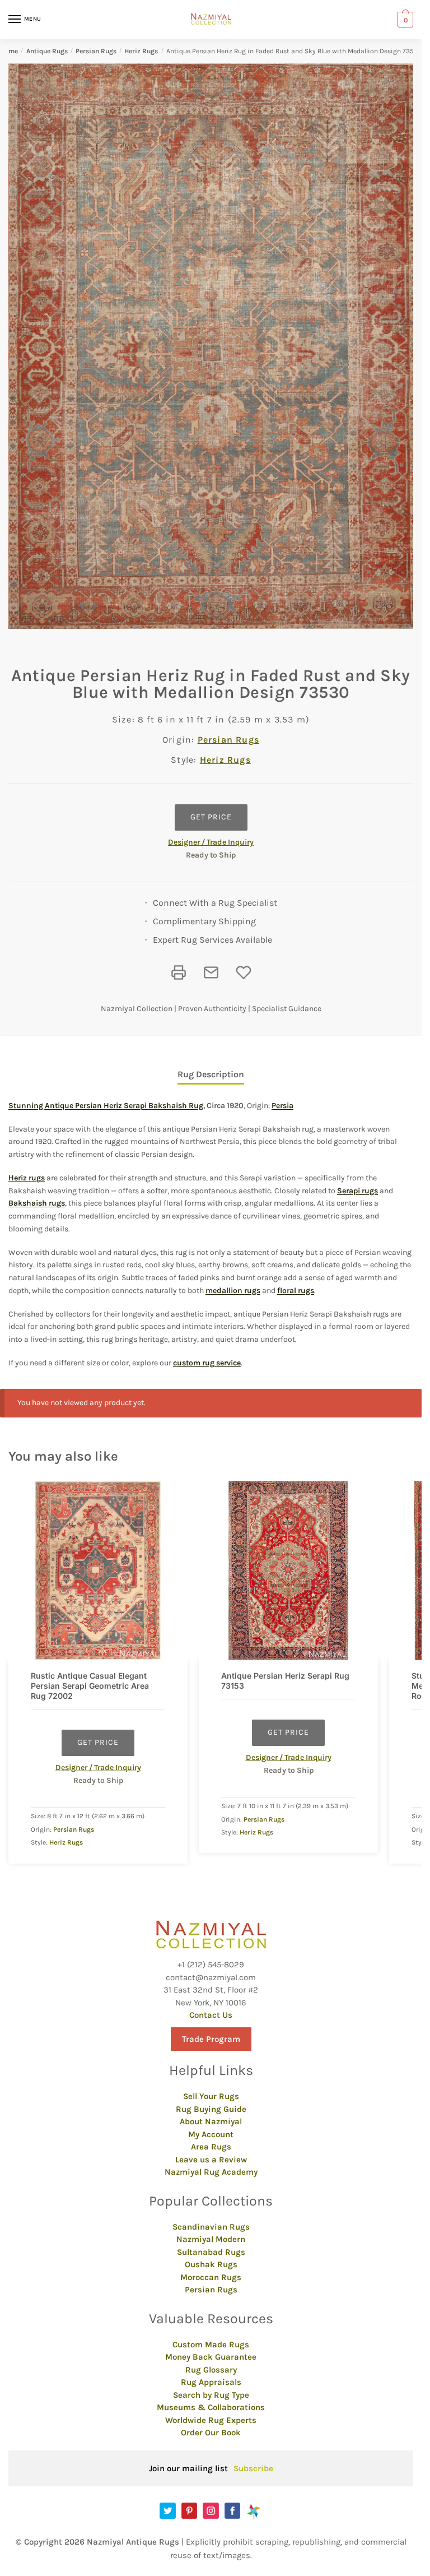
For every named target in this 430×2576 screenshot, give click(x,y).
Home (9, 51)
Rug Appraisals (211, 2382)
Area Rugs (211, 2147)
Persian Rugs (96, 51)
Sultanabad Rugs (211, 2252)
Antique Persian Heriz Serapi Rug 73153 (285, 1681)
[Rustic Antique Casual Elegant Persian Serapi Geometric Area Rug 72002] (98, 1570)
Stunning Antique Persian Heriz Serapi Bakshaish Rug (106, 1106)
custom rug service (207, 1363)
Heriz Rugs (141, 51)
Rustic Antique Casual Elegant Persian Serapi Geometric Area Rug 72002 (90, 1686)
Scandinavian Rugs (211, 2227)
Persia (282, 1106)
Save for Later (244, 972)
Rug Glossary (211, 2370)
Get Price (211, 817)
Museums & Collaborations (211, 2407)
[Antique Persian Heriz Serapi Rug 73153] (288, 1570)
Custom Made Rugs (211, 2345)
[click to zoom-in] (215, 346)
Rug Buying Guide (211, 2109)
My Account (211, 2134)
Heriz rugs (27, 1178)
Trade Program (211, 2039)
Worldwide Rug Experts (211, 2420)
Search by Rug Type (211, 2395)
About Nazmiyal (211, 2121)
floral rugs (296, 1291)
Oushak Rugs (211, 2264)
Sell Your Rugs (211, 2096)
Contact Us (211, 2015)
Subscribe (253, 2468)
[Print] (179, 972)
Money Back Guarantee (211, 2357)
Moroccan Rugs (211, 2277)
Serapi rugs (357, 1191)
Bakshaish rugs (37, 1203)
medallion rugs (233, 1291)
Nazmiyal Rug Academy (211, 2172)
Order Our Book (211, 2433)
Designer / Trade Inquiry (211, 842)
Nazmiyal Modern (211, 2239)
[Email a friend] (211, 972)
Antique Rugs (47, 51)
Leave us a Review (211, 2160)
